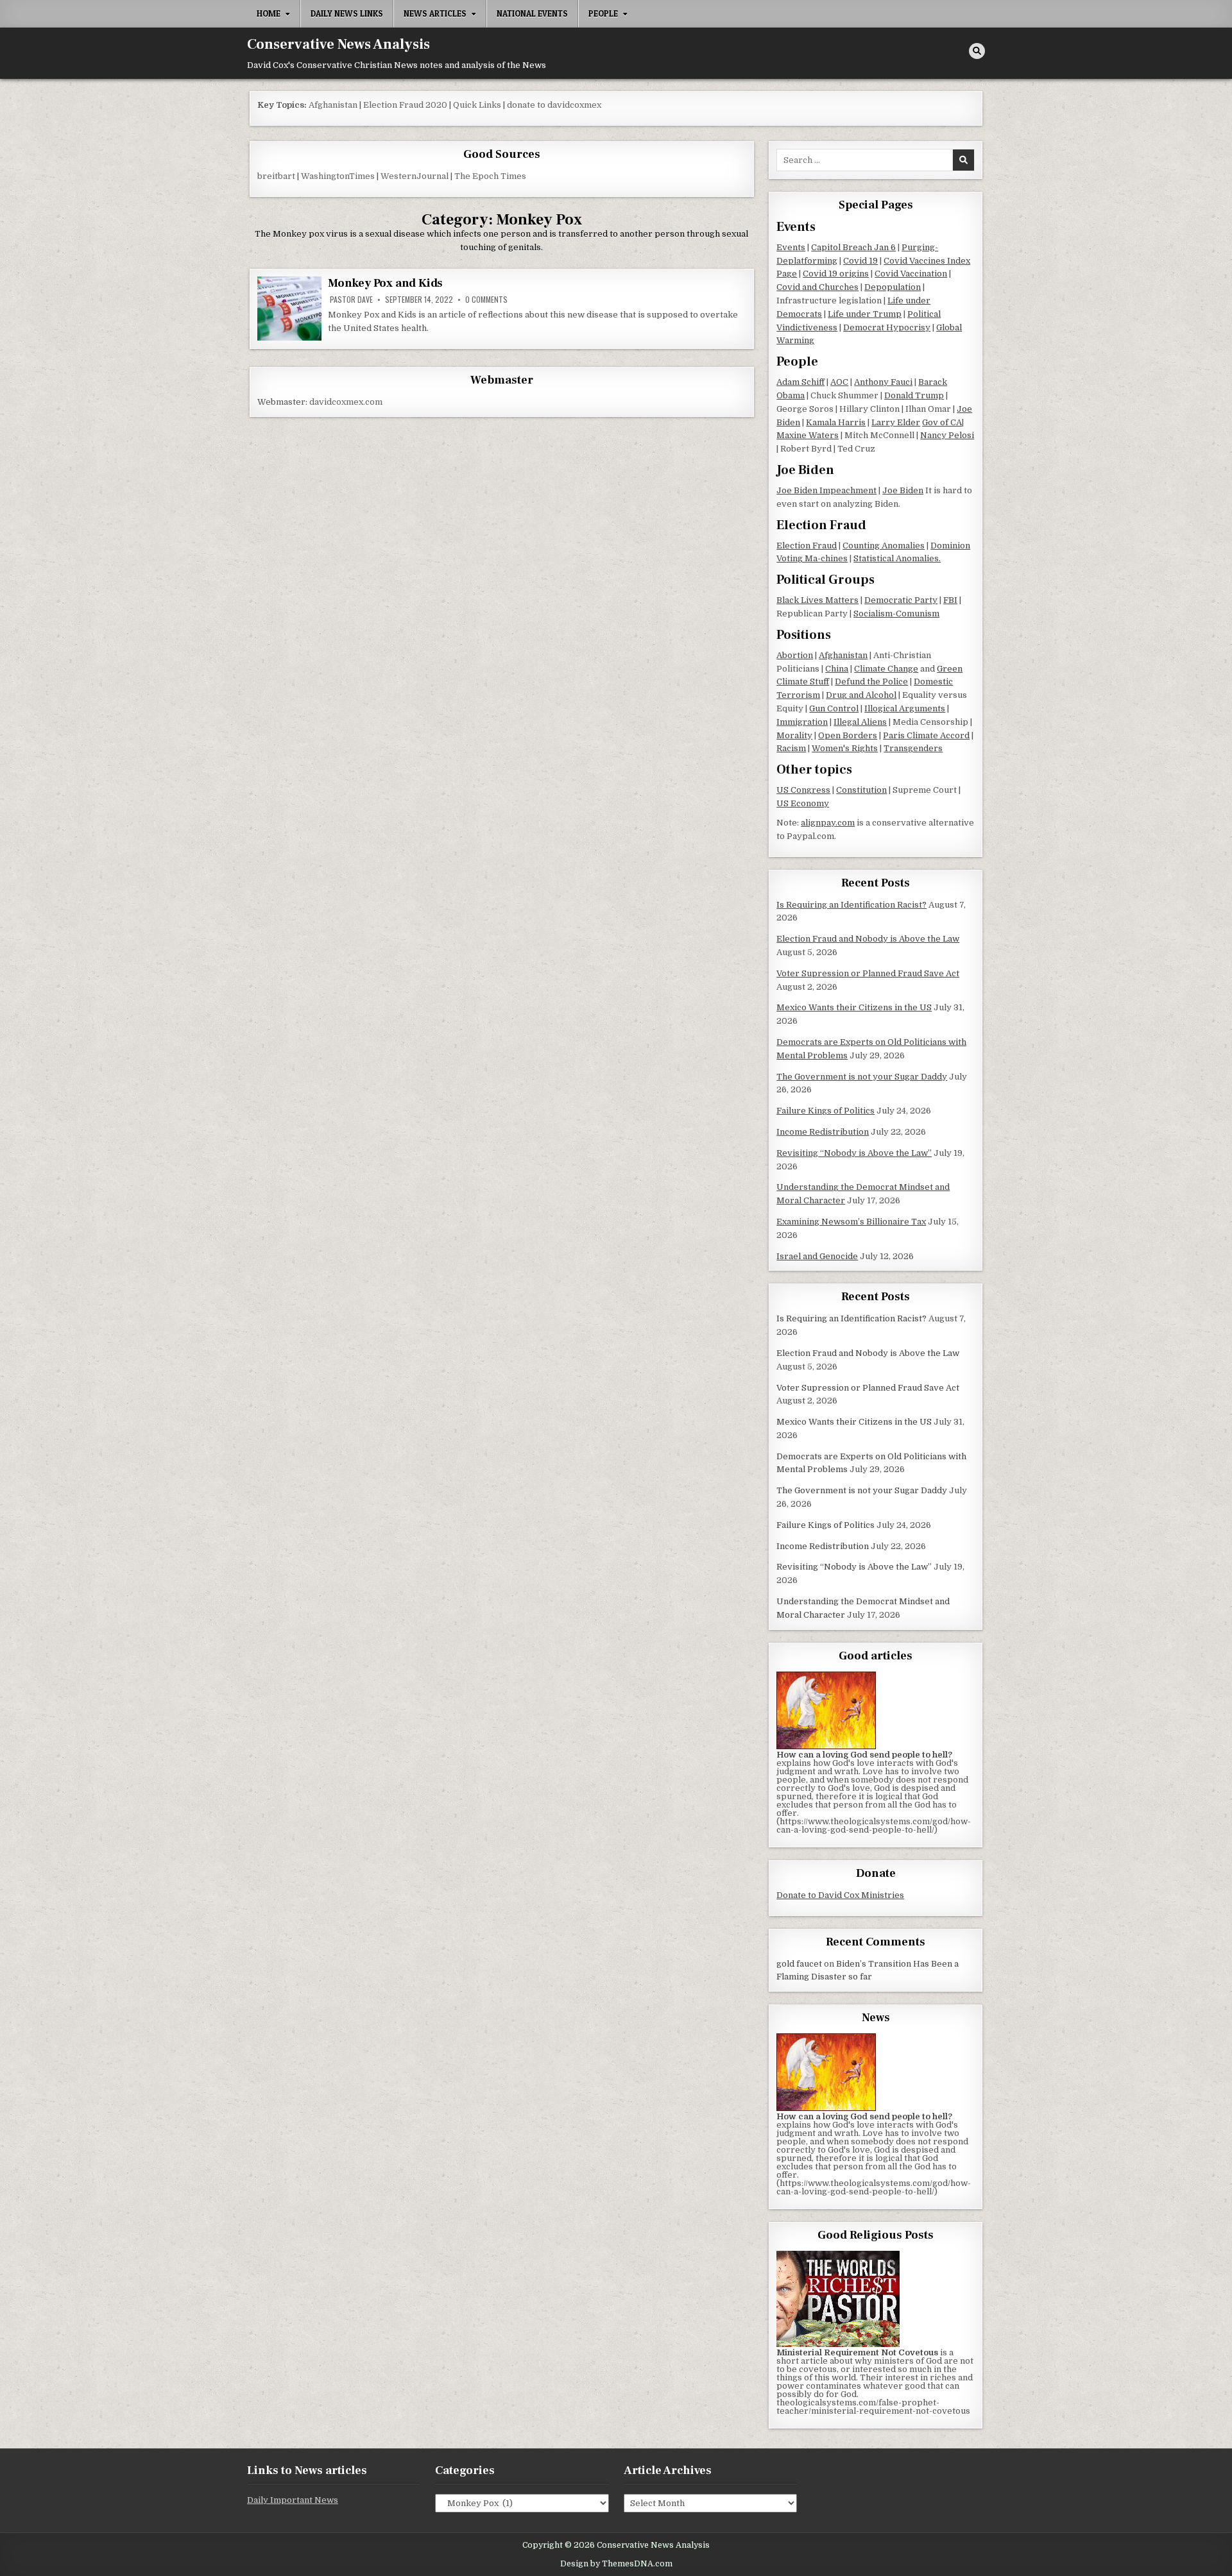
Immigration (802, 722)
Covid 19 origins (836, 274)
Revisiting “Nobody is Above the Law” (854, 1153)
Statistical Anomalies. (897, 558)
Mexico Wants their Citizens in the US (854, 1007)
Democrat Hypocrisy (887, 327)
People (603, 13)
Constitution (861, 790)
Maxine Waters (808, 435)
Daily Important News (293, 2500)
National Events (532, 13)
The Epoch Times (490, 176)
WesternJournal (415, 176)
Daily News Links (347, 13)
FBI (950, 600)
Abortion (795, 655)
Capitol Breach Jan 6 (853, 247)
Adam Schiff (800, 382)
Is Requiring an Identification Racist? (851, 905)
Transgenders (913, 748)
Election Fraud (807, 546)
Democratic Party (901, 600)
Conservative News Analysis (338, 44)
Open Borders (848, 735)
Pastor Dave (351, 300)
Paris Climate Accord (926, 735)
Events (791, 247)
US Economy (803, 803)
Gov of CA (942, 422)
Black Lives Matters (817, 600)
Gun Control (834, 708)
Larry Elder (896, 422)
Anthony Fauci (883, 382)
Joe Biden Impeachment (826, 490)
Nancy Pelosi (947, 435)
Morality (794, 735)
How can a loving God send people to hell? (864, 1755)
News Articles (435, 13)
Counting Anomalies (884, 546)
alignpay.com (828, 823)
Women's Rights (845, 748)
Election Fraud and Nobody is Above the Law (868, 939)
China (837, 669)
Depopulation (893, 287)
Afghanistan (333, 105)
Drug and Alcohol (861, 695)
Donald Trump (914, 395)
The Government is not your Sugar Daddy (862, 1077)
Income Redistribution (823, 1132)
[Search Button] (977, 51)
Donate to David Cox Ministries (840, 1895)
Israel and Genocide (817, 1256)
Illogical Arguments (905, 708)
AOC (839, 382)
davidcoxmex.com (346, 402)
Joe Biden (903, 490)
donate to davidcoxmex (554, 105)
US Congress (803, 790)
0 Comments (486, 300)
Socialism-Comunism (896, 614)
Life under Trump (865, 314)
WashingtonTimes (338, 176)
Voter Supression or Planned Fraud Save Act (868, 973)
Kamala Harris (836, 422)
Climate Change (886, 669)
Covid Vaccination (911, 274)
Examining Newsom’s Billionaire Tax (851, 1222)
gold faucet (799, 1964)
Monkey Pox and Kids (385, 283)
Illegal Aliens (860, 722)
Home (269, 13)
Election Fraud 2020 (405, 105)
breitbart (276, 176)
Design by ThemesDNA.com (616, 2564)
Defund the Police (871, 682)
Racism (791, 748)
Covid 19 (860, 261)
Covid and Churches (817, 287)
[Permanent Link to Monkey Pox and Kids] (289, 309)
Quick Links (477, 105)
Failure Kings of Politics (826, 1111)
